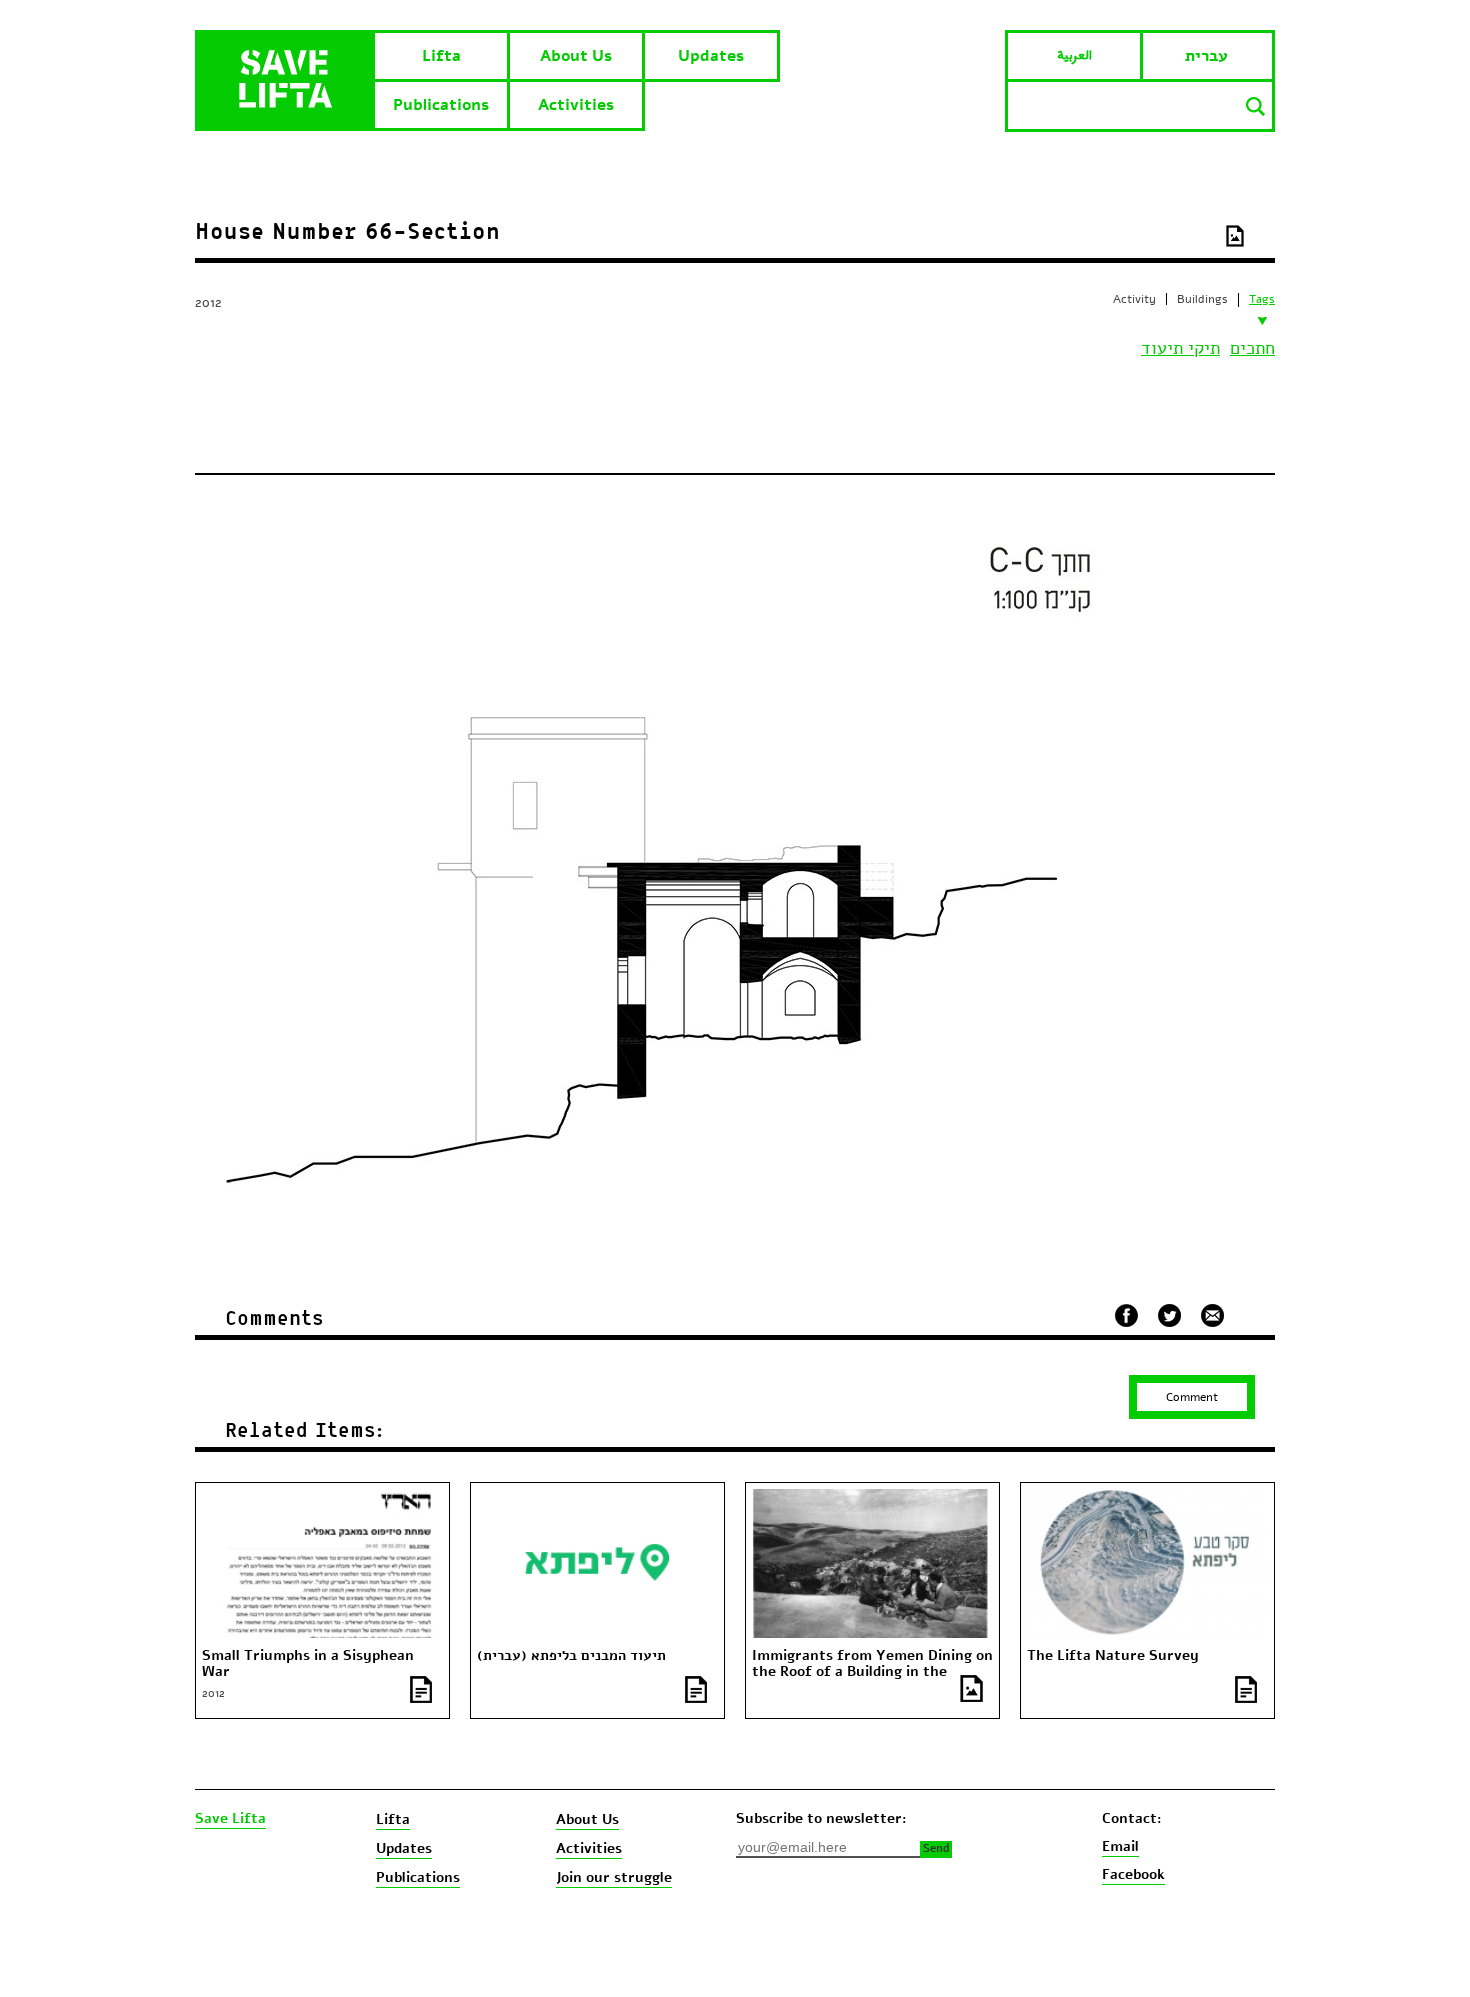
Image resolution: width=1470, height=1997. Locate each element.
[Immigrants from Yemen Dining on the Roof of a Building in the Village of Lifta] (872, 1498)
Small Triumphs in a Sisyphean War (308, 1664)
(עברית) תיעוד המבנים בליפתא (571, 1656)
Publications (441, 105)
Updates (711, 56)
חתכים (1252, 348)
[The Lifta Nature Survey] (1147, 1498)
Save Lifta (230, 1819)
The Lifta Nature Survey (1113, 1656)
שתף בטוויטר (1169, 1316)
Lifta (441, 56)
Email (1120, 1846)
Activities (576, 105)
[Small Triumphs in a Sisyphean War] (322, 1498)
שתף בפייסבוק (1126, 1315)
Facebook (1133, 1874)
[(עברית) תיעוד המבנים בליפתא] (597, 1498)
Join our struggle (614, 1877)
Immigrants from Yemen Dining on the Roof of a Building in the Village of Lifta (872, 1672)
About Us (576, 56)
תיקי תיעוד (1180, 348)
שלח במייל (1213, 1313)
